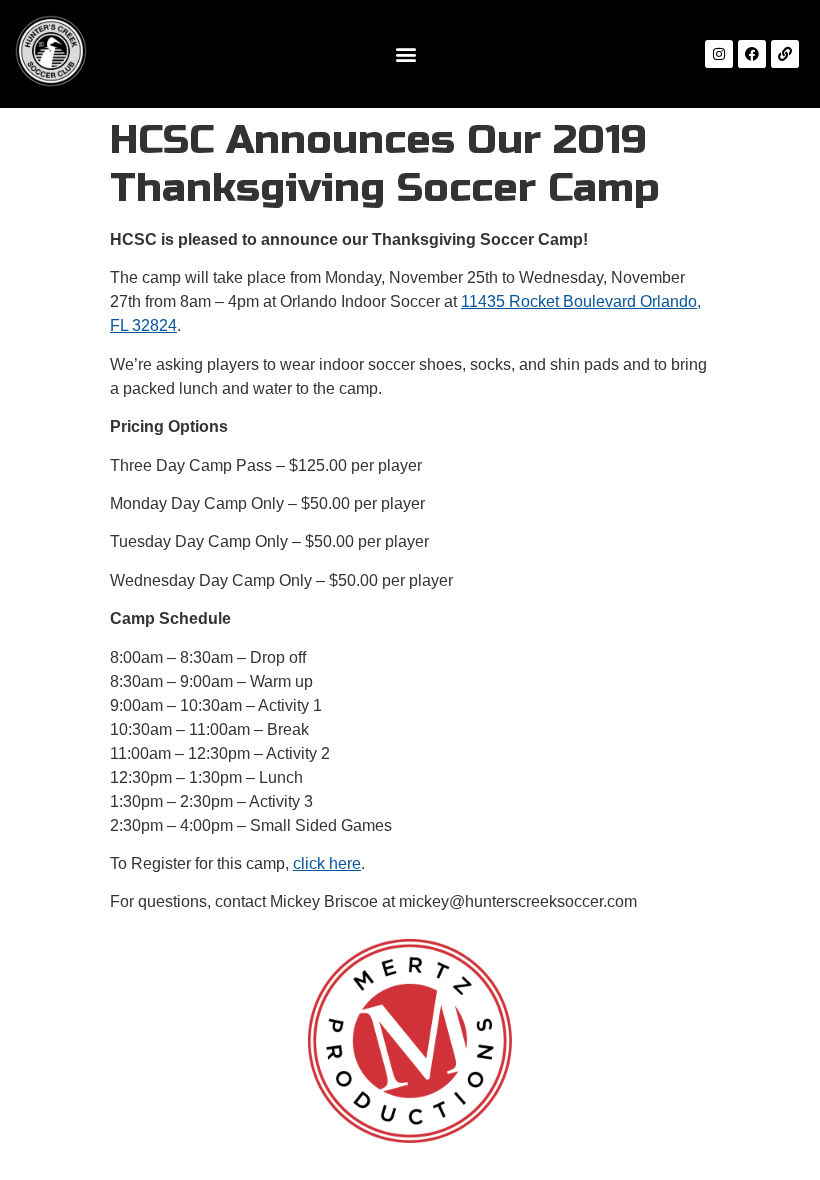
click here (327, 863)
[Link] (785, 54)
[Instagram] (719, 54)
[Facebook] (752, 54)
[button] (405, 54)
